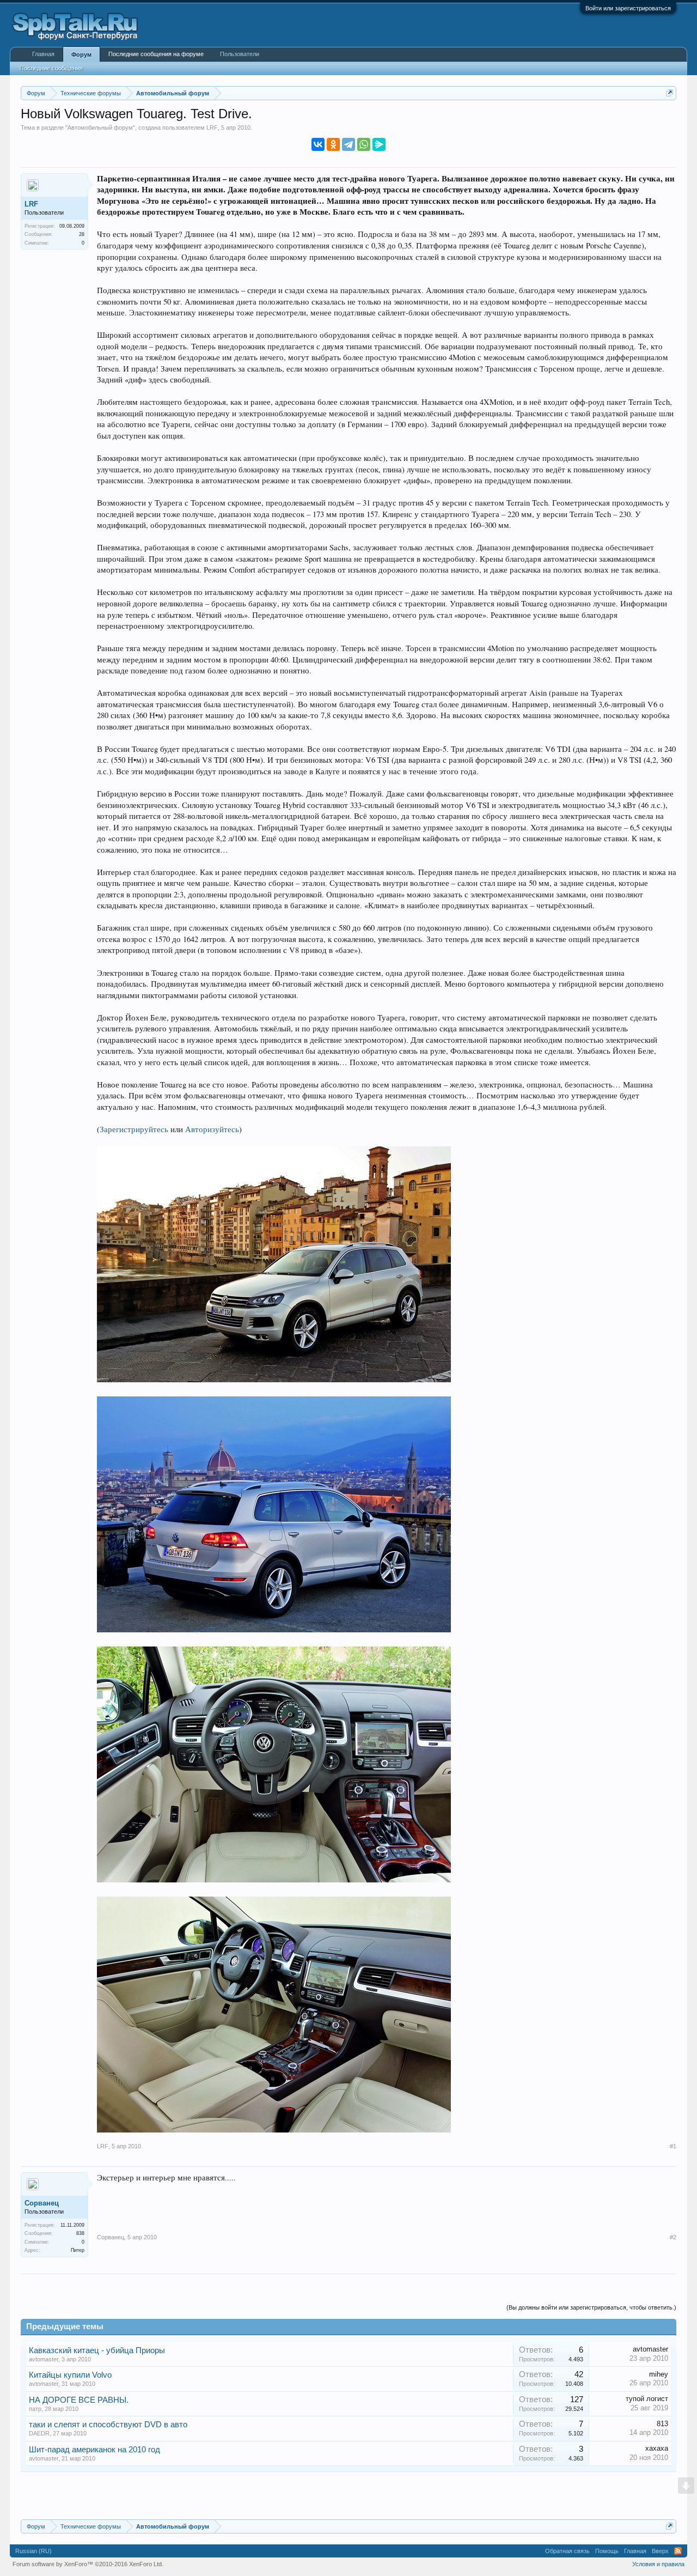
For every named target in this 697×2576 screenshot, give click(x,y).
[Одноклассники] (333, 144)
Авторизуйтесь (212, 1129)
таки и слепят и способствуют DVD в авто (108, 2425)
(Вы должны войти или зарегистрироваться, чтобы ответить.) (591, 2307)
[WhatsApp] (364, 144)
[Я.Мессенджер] (379, 144)
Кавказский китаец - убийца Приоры (97, 2350)
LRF (212, 127)
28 (82, 234)
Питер (78, 2250)
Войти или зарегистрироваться (628, 8)
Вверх (660, 2551)
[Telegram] (348, 144)
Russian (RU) (33, 2551)
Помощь (607, 2551)
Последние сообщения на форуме (156, 54)
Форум (81, 54)
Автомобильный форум (100, 127)
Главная (43, 54)
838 (80, 2233)
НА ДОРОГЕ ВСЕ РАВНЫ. (79, 2400)
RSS (678, 2551)
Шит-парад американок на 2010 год (94, 2450)
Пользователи (240, 54)
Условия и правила (658, 2564)
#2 (673, 2237)
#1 (673, 2146)
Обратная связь (567, 2551)
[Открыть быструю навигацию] (670, 93)
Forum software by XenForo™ (88, 2564)
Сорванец (42, 2203)
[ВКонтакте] (318, 144)
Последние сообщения (51, 68)
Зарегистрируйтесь (134, 1129)
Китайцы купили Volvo (70, 2375)
